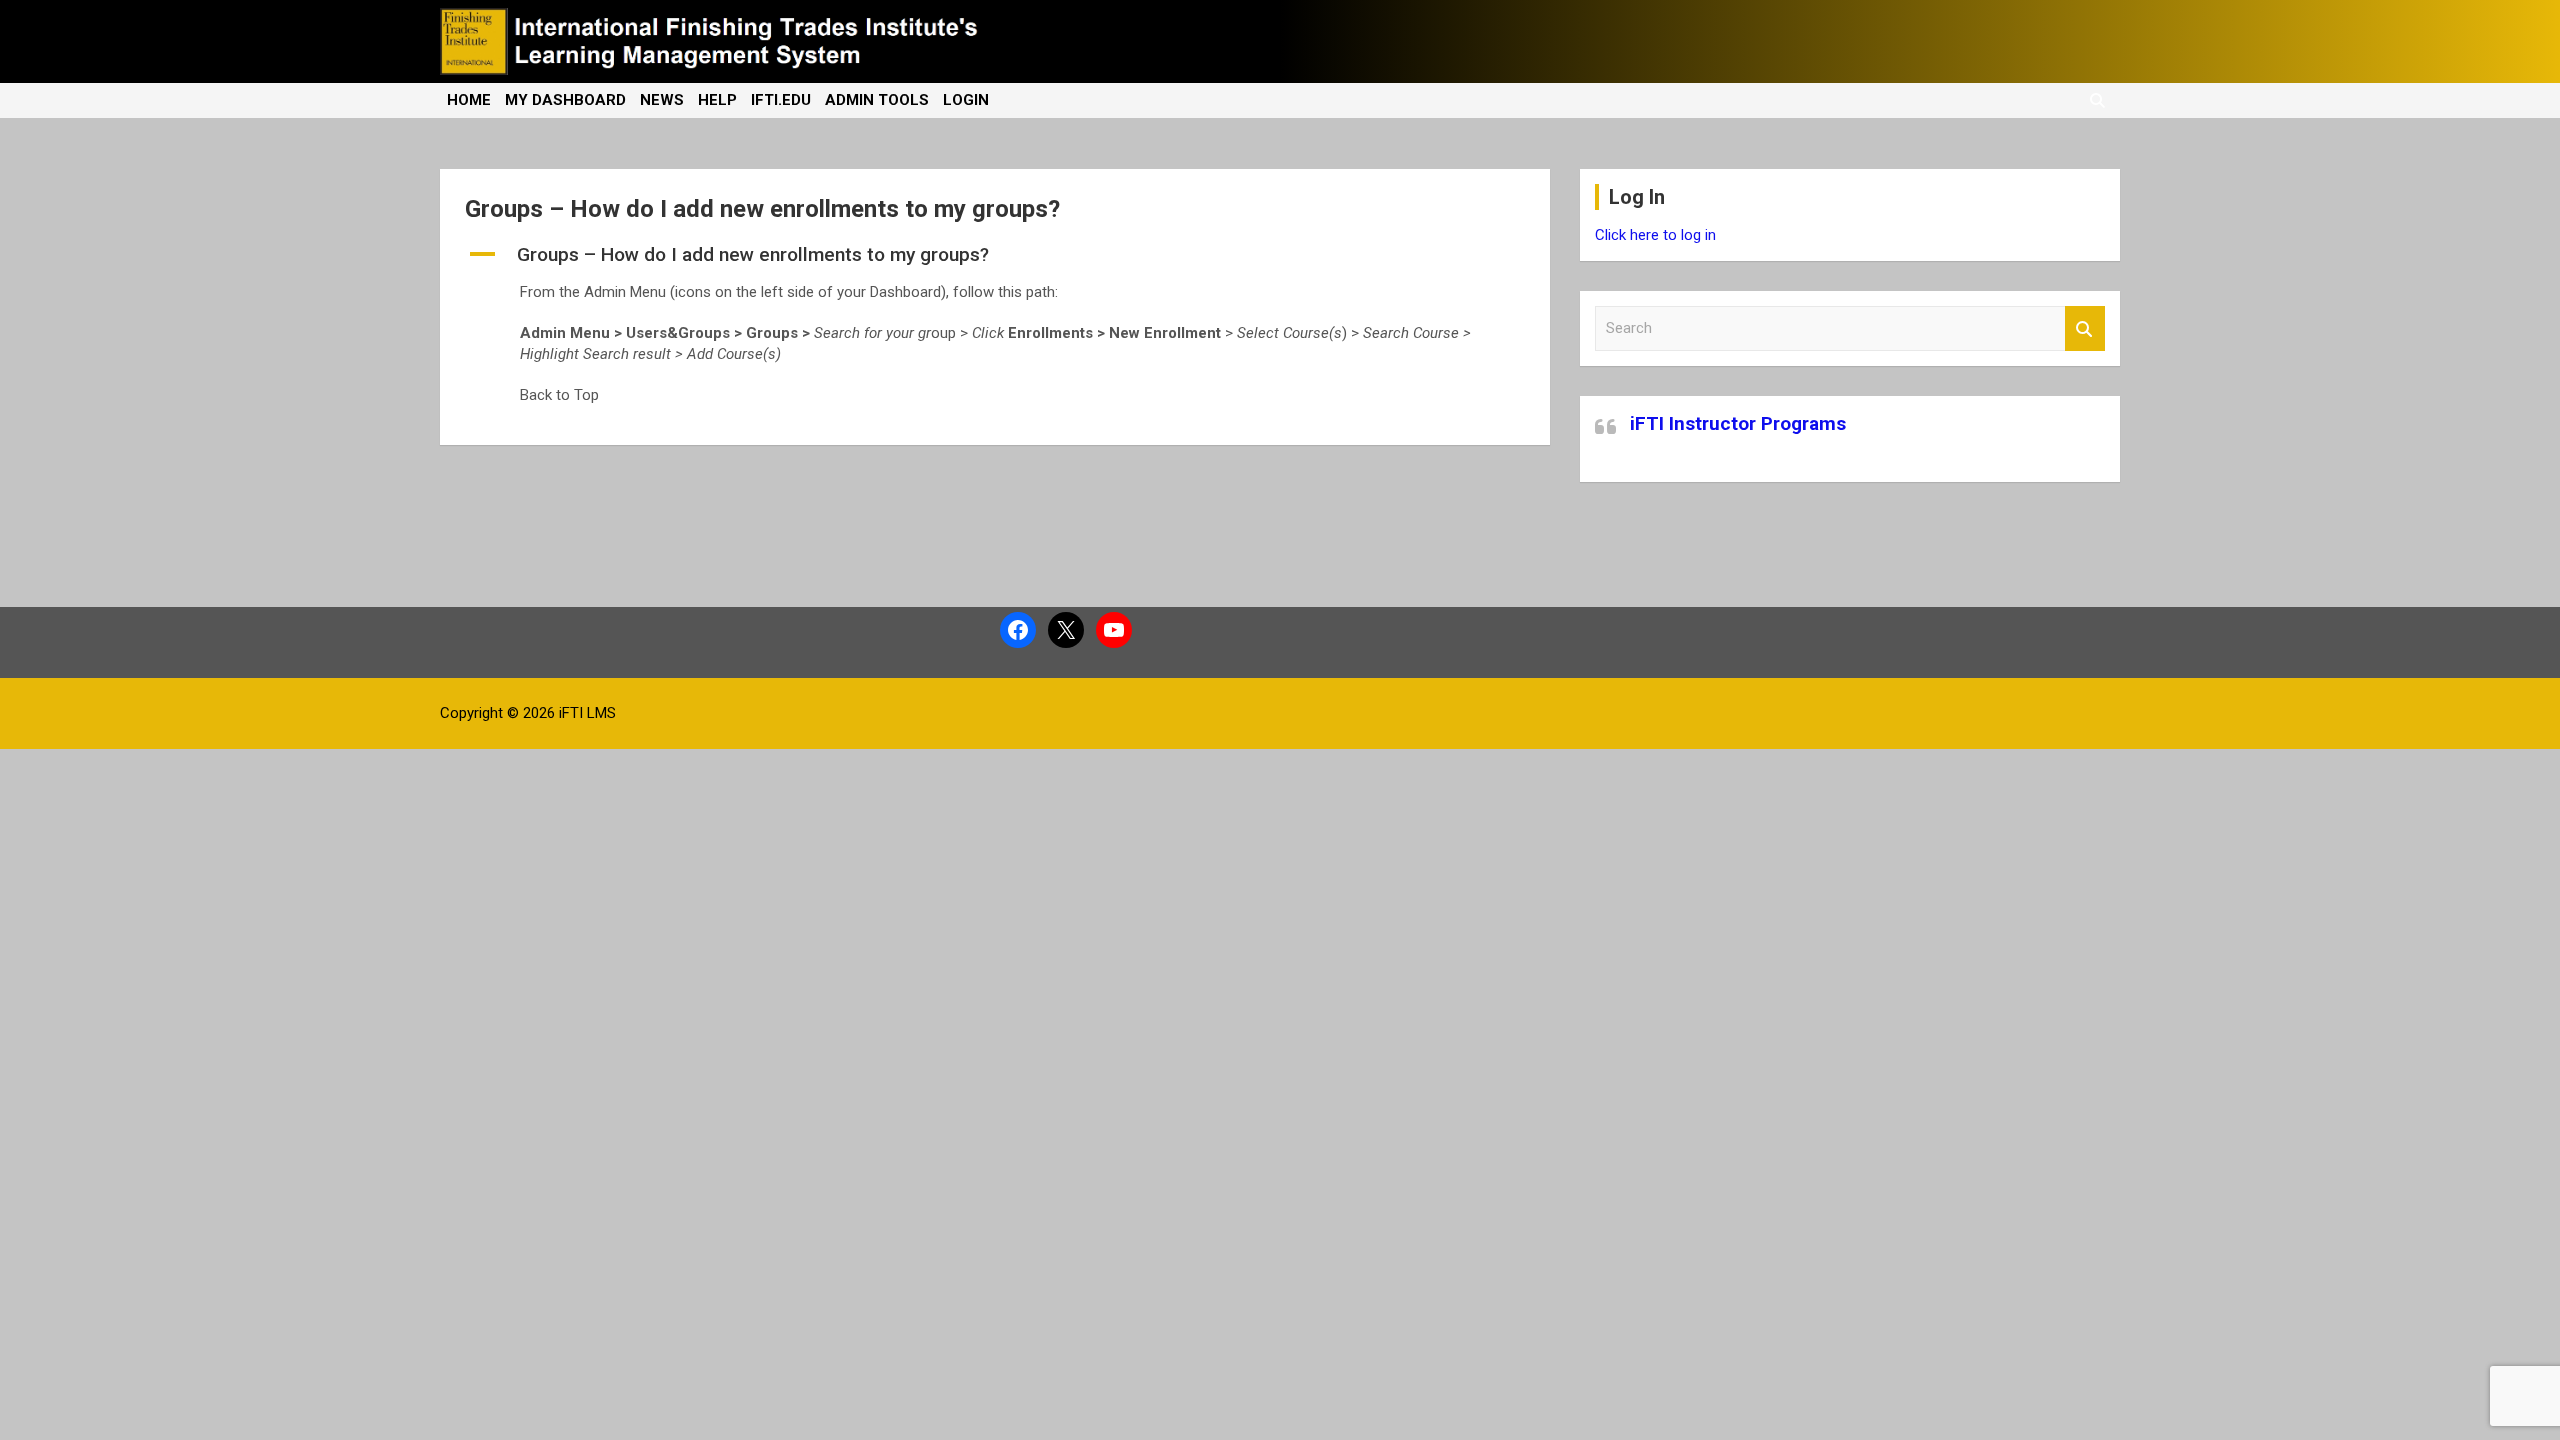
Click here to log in (1655, 235)
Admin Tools (877, 100)
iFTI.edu (781, 100)
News (662, 100)
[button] (995, 255)
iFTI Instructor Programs (1738, 423)
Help (717, 100)
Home (469, 100)
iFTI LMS (587, 713)
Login (966, 100)
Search (2085, 328)
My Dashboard (565, 100)
